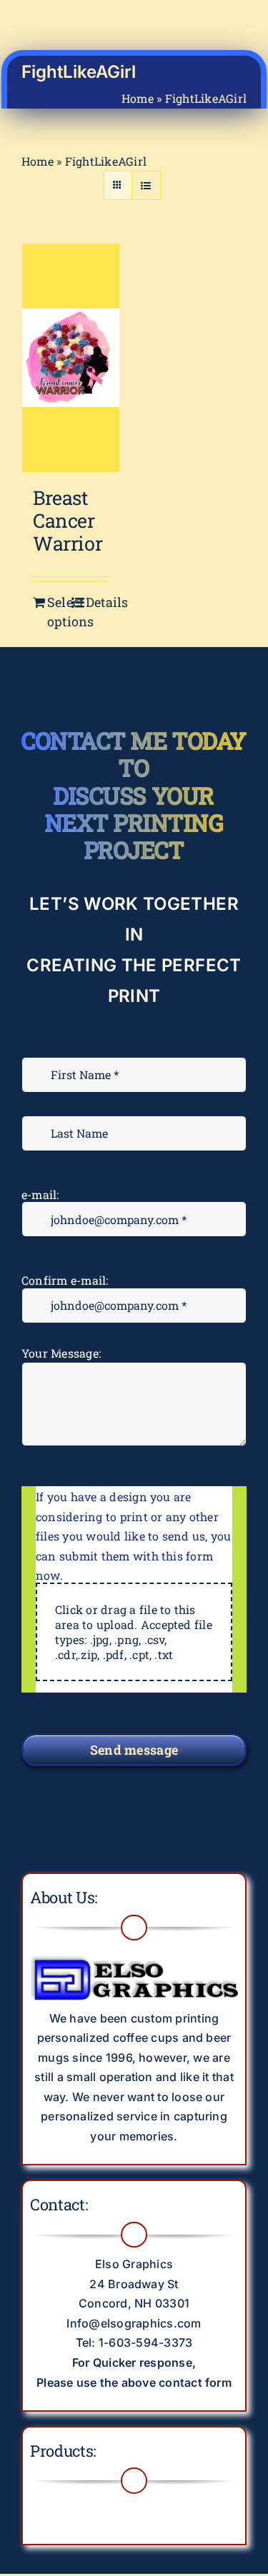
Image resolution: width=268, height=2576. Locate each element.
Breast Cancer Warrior (68, 521)
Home (138, 98)
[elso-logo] (134, 1953)
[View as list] (146, 185)
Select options (59, 612)
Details (97, 602)
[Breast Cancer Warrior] (71, 357)
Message (49, 1344)
